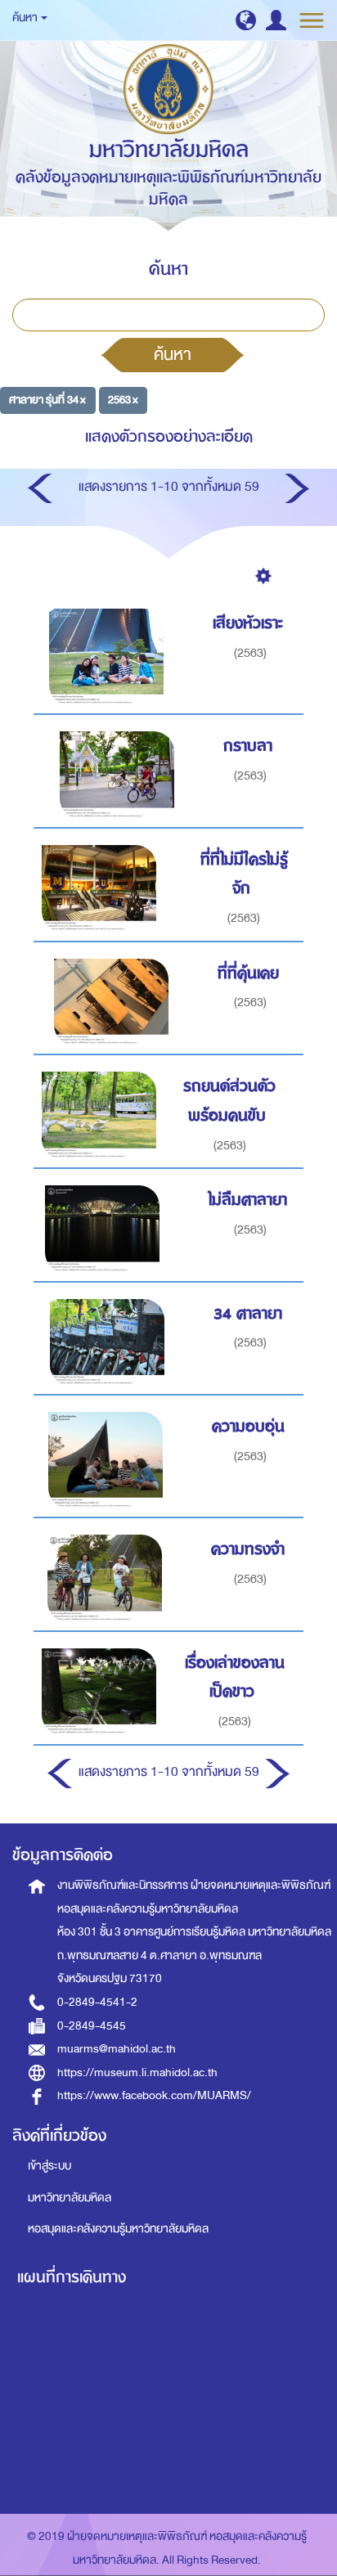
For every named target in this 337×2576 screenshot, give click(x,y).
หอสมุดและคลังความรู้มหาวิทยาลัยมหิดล (118, 2229)
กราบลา (248, 746)
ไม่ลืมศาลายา (248, 1200)
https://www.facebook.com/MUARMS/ (154, 2095)
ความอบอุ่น (248, 1426)
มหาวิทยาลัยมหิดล (70, 2198)
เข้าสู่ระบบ (49, 2166)
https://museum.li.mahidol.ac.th (137, 2072)
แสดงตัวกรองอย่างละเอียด (169, 436)
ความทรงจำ (248, 1549)
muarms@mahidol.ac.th (117, 2049)
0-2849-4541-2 (97, 2002)
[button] (246, 20)
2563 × (123, 400)
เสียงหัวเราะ (248, 623)
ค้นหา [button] (26, 18)
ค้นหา (173, 354)
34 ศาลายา (248, 1313)
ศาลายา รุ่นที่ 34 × (47, 400)
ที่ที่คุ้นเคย (248, 973)
